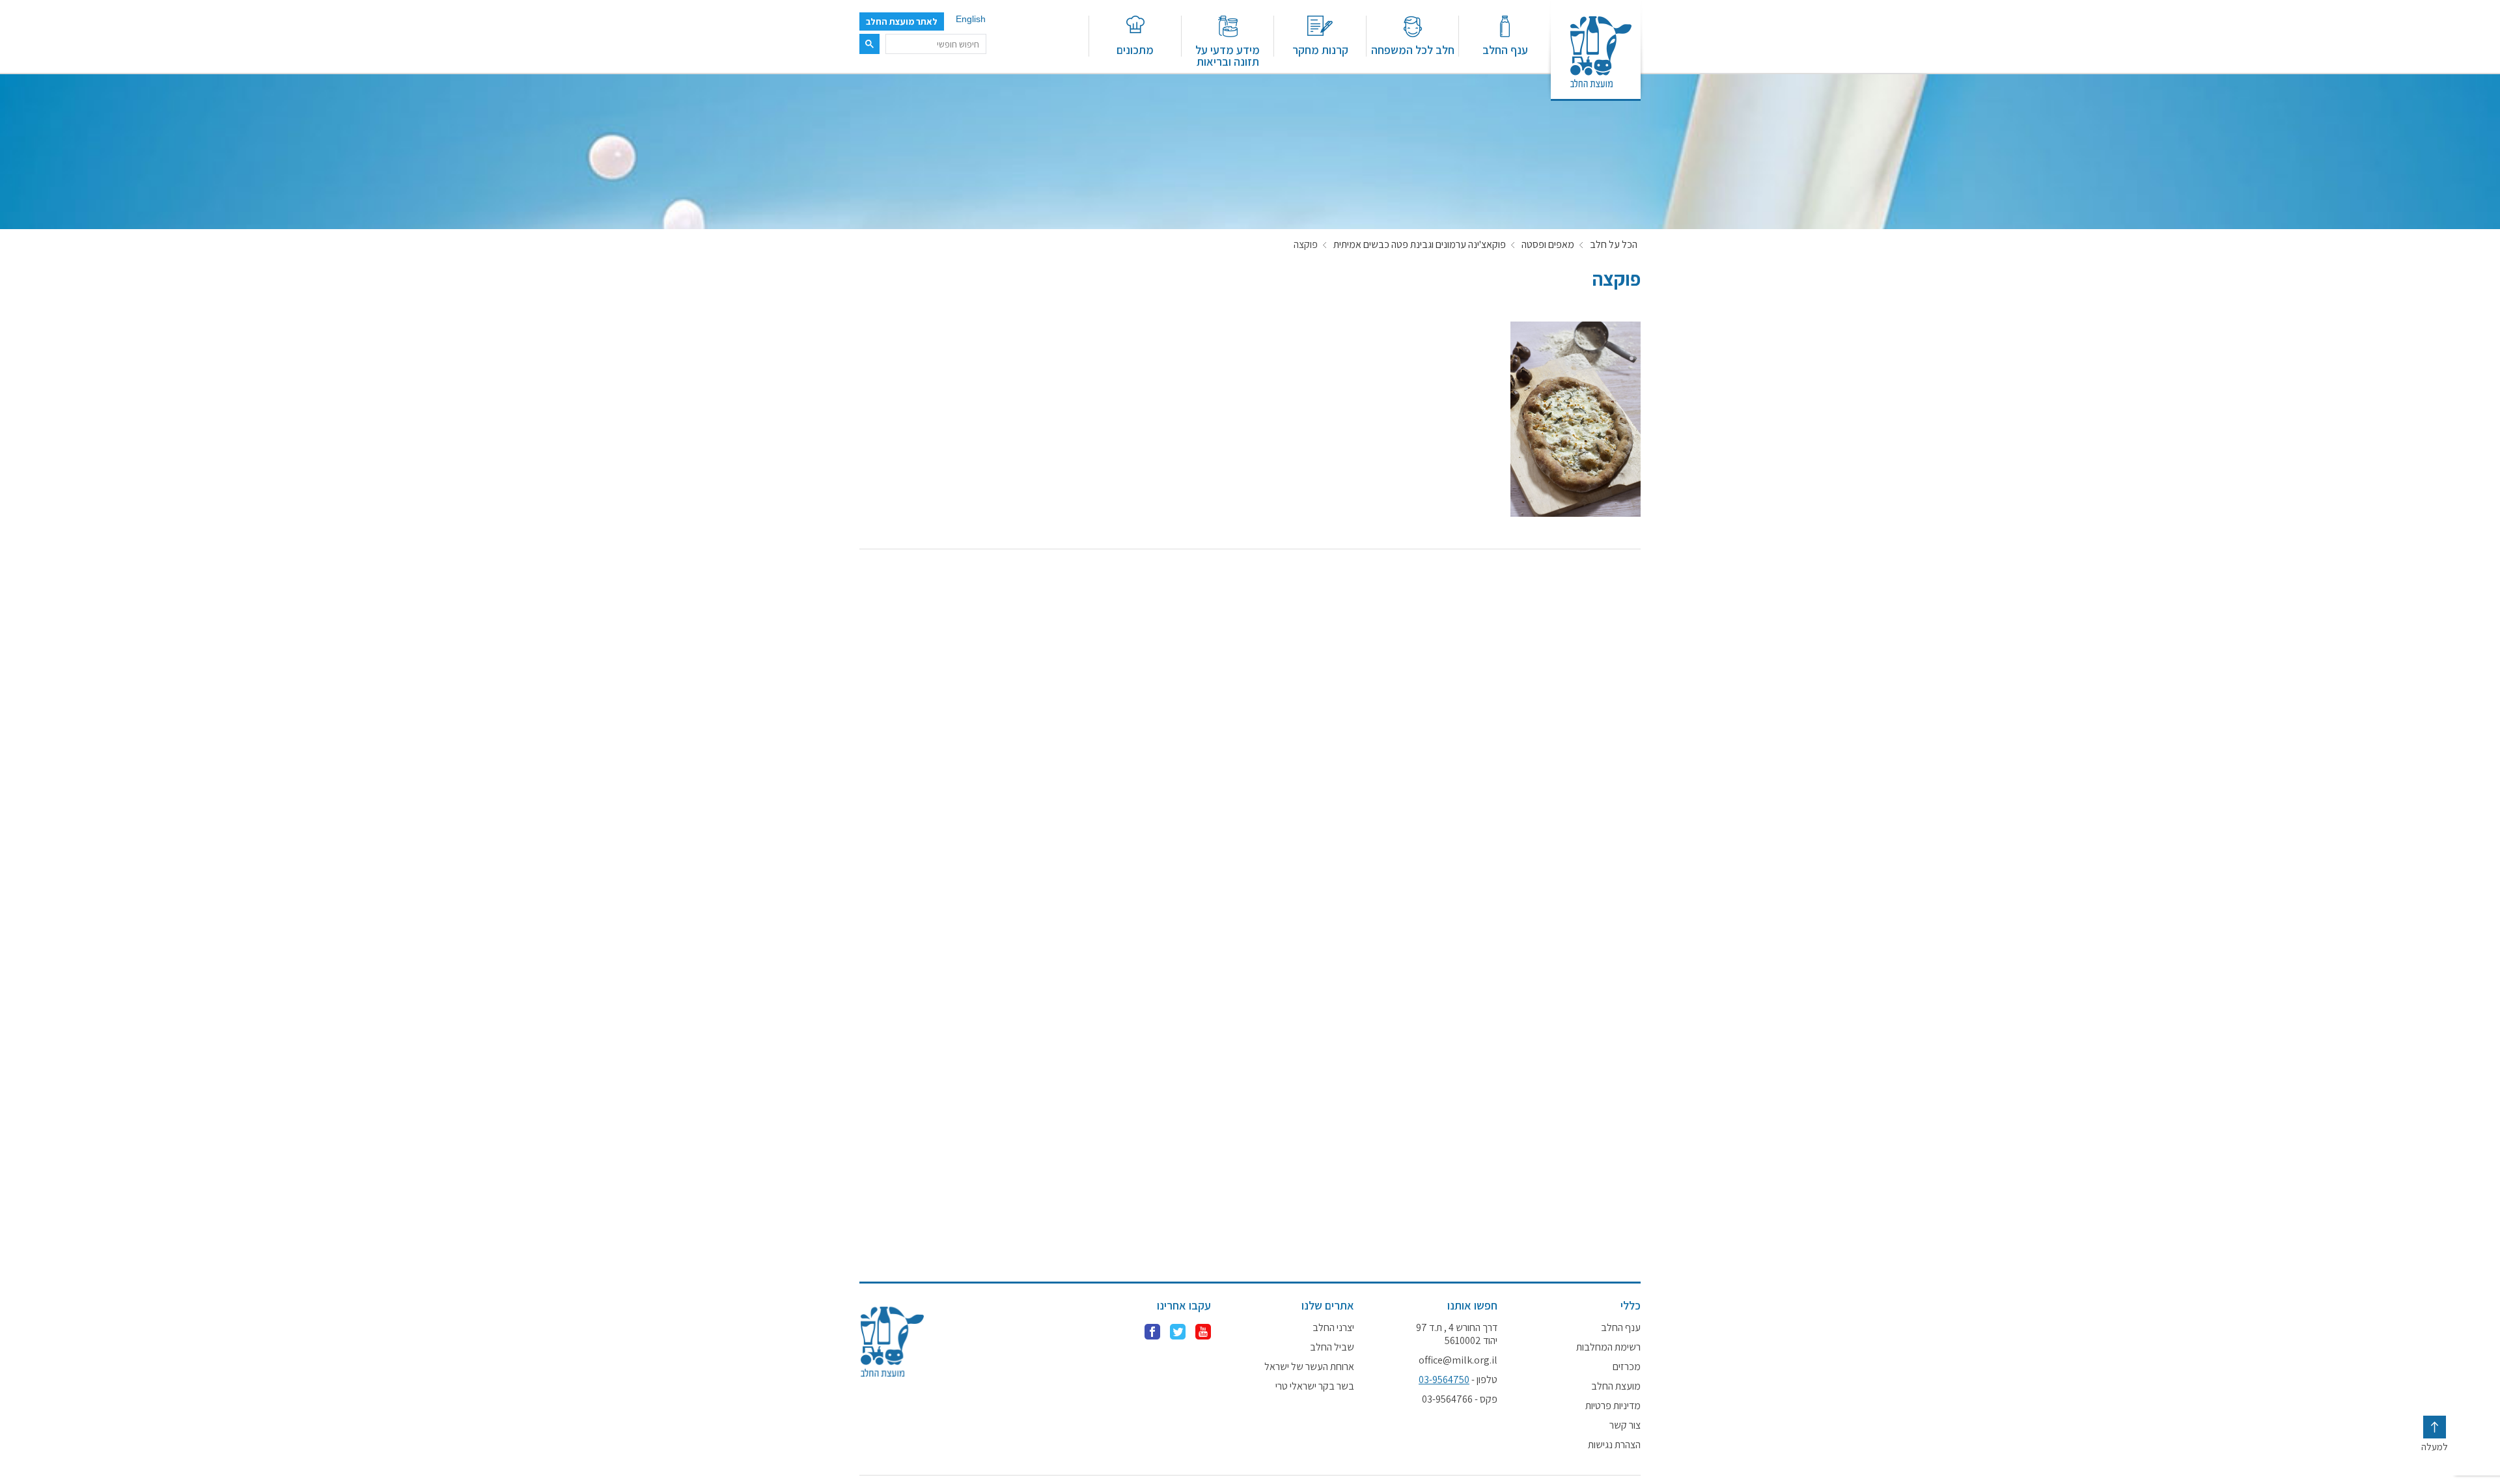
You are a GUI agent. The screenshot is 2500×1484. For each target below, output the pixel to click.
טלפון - (1458, 1380)
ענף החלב (1505, 49)
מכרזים (1627, 1367)
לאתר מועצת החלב (902, 21)
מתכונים (1135, 49)
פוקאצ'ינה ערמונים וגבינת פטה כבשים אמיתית (1420, 245)
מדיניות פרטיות (1613, 1406)
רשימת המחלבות (1608, 1347)
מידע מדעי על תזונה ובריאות (1228, 55)
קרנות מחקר (1320, 49)
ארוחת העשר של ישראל (1309, 1367)
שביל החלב (1332, 1347)
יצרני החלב (1333, 1328)
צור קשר (1625, 1425)
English (971, 19)
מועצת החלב (1616, 1386)
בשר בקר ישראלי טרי (1315, 1386)
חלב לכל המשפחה (1413, 49)
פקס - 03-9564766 (1460, 1399)
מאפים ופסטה (1548, 245)
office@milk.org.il (1458, 1360)
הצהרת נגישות (1614, 1445)
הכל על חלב (1614, 245)
